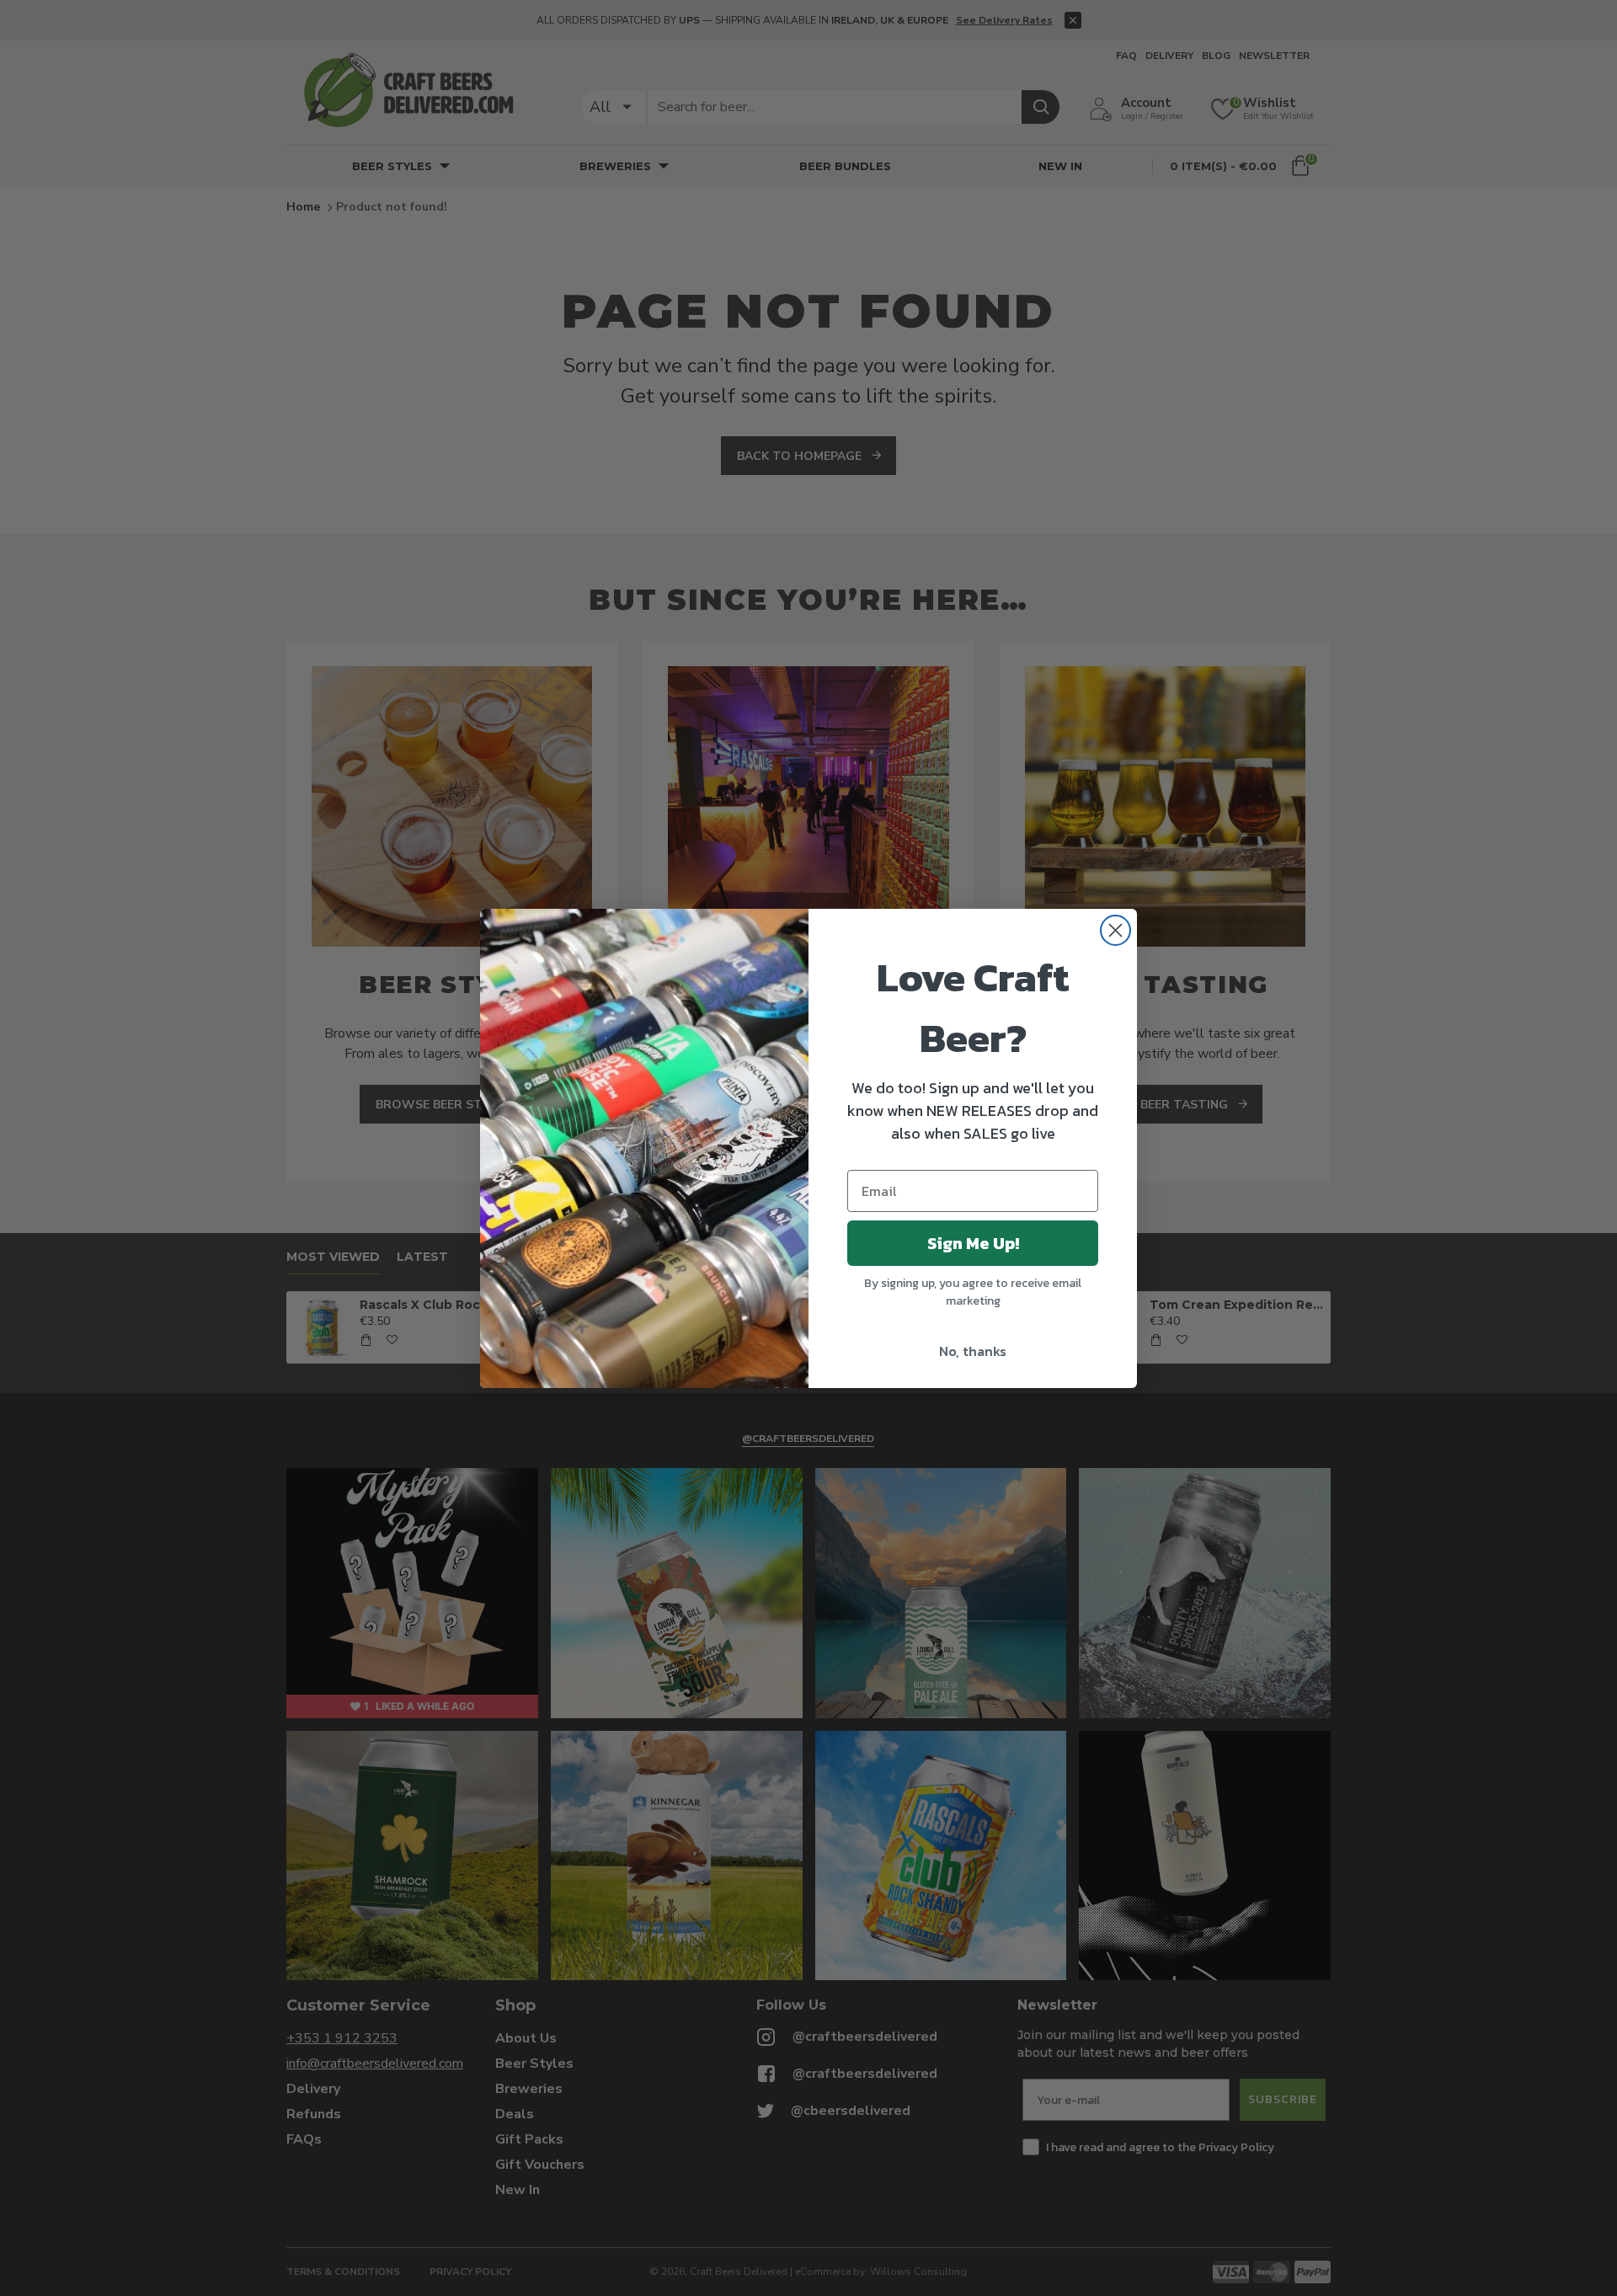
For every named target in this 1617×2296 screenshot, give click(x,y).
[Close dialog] (1115, 930)
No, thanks (973, 1351)
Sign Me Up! (973, 1243)
